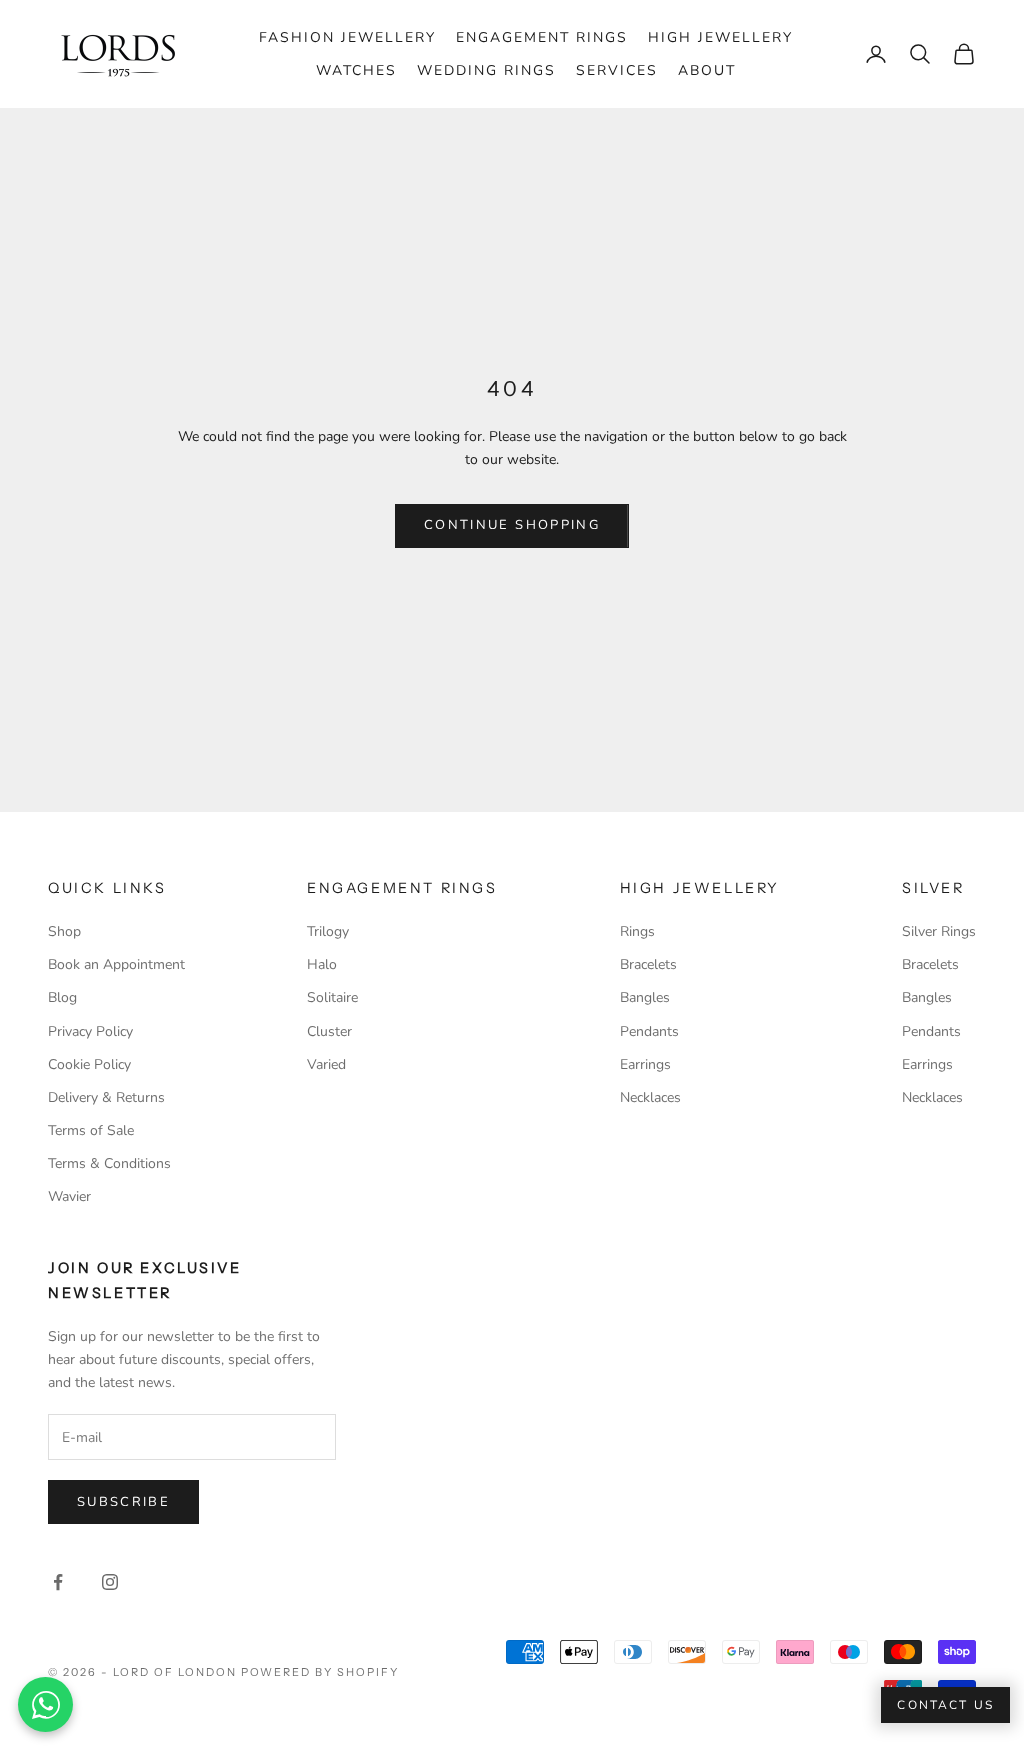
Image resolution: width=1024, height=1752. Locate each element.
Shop (64, 931)
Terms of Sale (91, 1130)
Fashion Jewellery (347, 37)
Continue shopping (512, 525)
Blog (62, 997)
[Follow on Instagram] (110, 1582)
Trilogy (328, 931)
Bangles (645, 997)
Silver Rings (939, 931)
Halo (322, 964)
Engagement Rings (542, 37)
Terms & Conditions (109, 1163)
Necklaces (650, 1097)
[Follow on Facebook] (58, 1582)
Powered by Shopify (320, 1672)
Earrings (645, 1064)
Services (617, 70)
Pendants (649, 1031)
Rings (637, 931)
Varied (326, 1064)
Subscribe (123, 1502)
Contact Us (945, 1705)
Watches (356, 70)
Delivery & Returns (106, 1097)
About (707, 70)
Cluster (329, 1031)
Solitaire (332, 997)
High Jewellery (720, 37)
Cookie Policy (89, 1064)
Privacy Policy (90, 1031)
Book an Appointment (116, 964)
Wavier (69, 1196)
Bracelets (648, 964)
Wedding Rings (486, 70)
